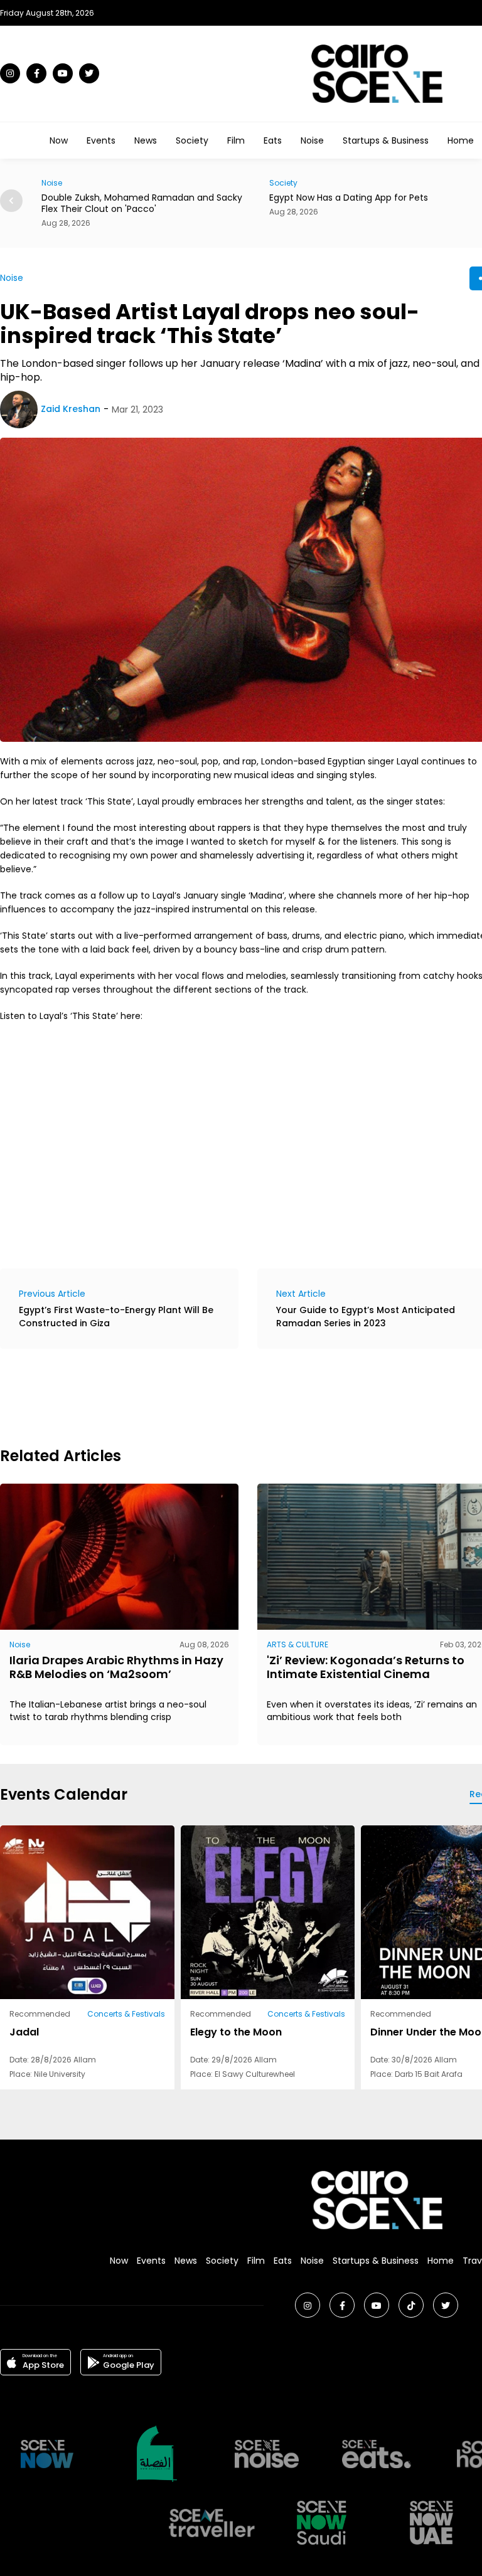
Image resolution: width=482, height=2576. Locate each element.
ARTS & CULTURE (297, 1644)
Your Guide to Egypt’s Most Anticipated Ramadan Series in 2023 (366, 1317)
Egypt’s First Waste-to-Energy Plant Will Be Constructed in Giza (116, 1317)
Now (59, 140)
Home (461, 140)
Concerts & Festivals (126, 2014)
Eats (273, 140)
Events (101, 140)
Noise (312, 140)
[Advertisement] (228, 1396)
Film (236, 140)
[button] (11, 201)
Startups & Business (386, 140)
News (146, 140)
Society (192, 140)
